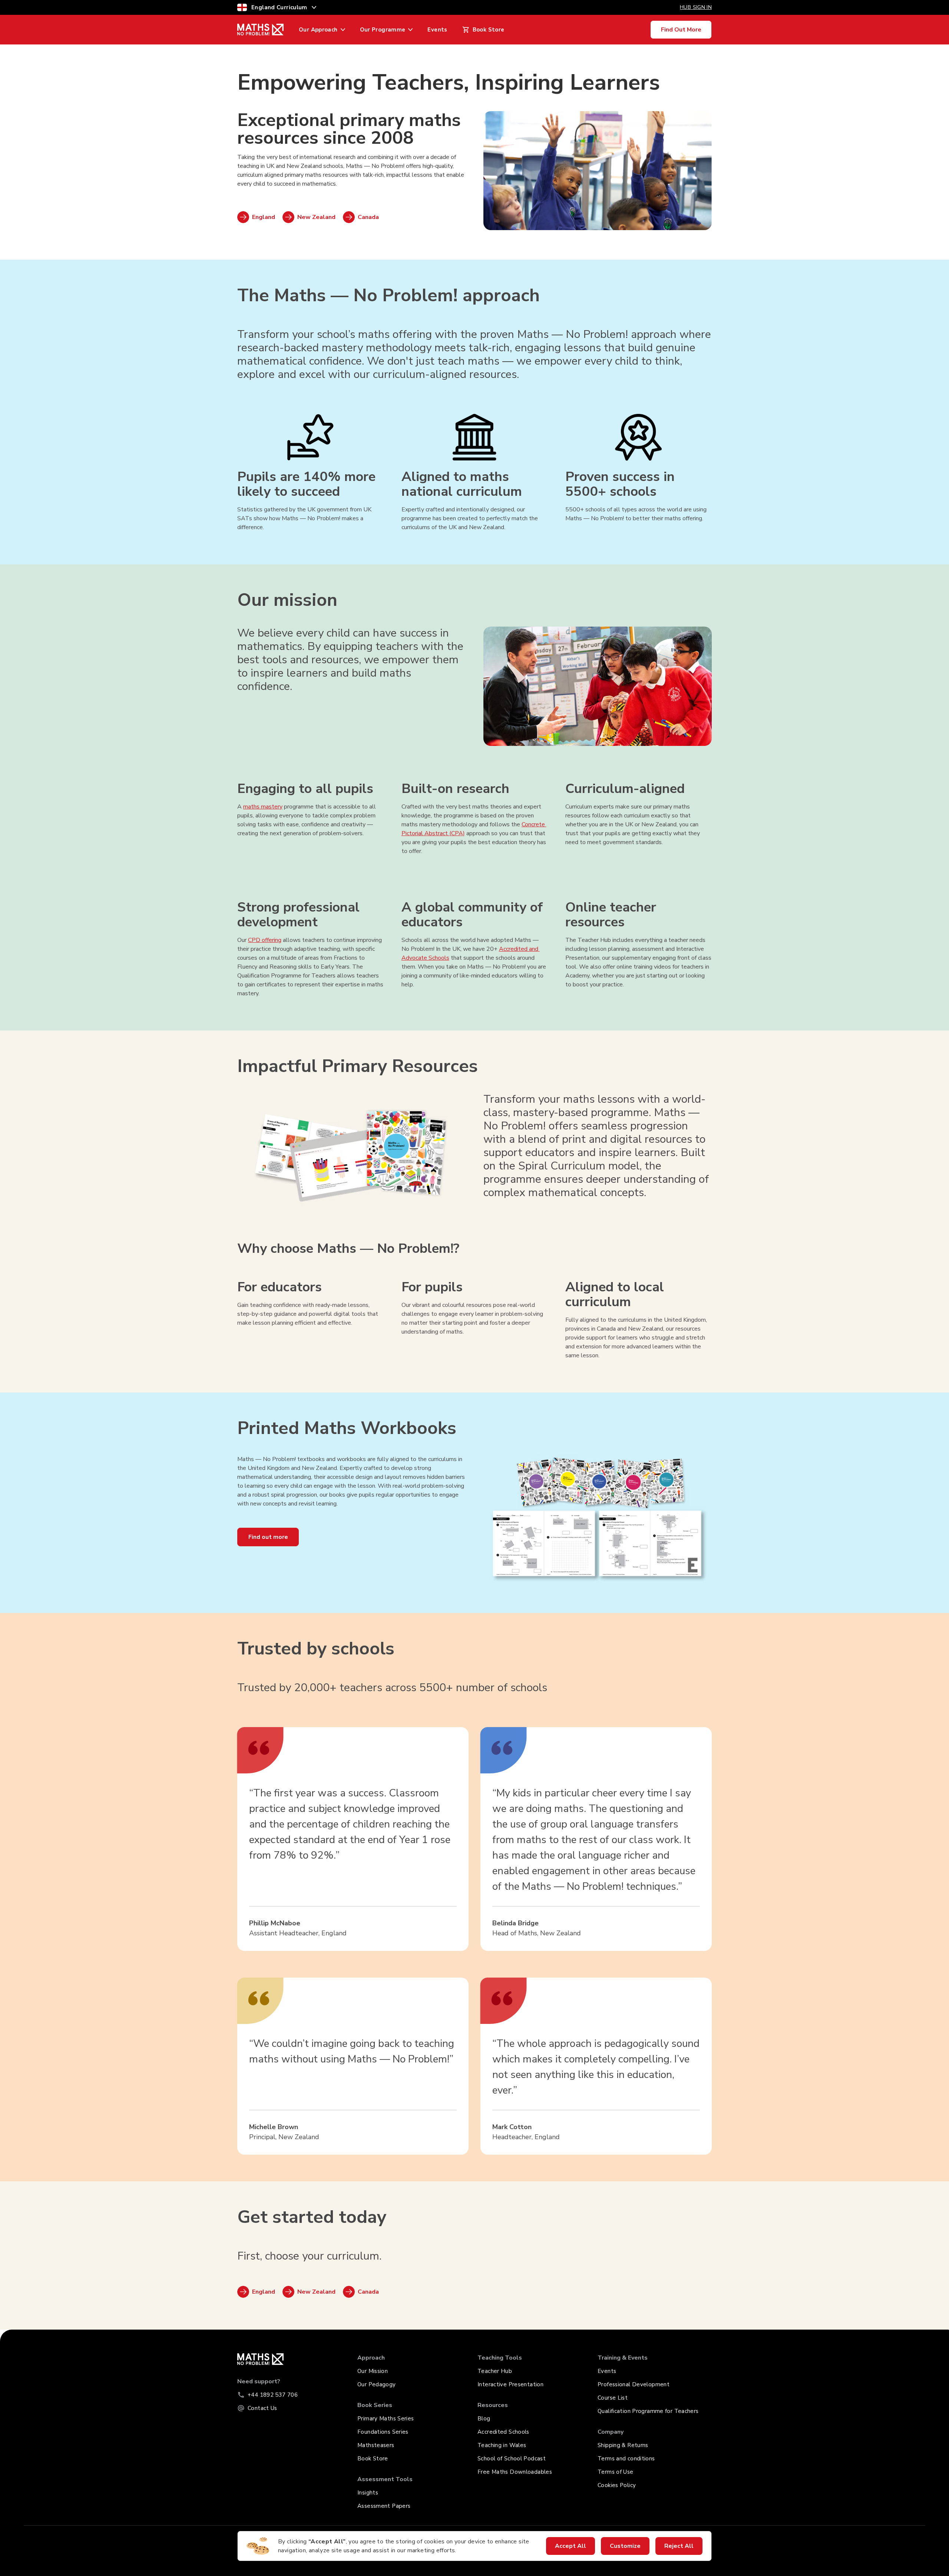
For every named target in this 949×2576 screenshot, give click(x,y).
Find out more (268, 1537)
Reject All (679, 2546)
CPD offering (265, 940)
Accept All (571, 2546)
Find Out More (681, 30)
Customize (625, 2546)
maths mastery (263, 807)
